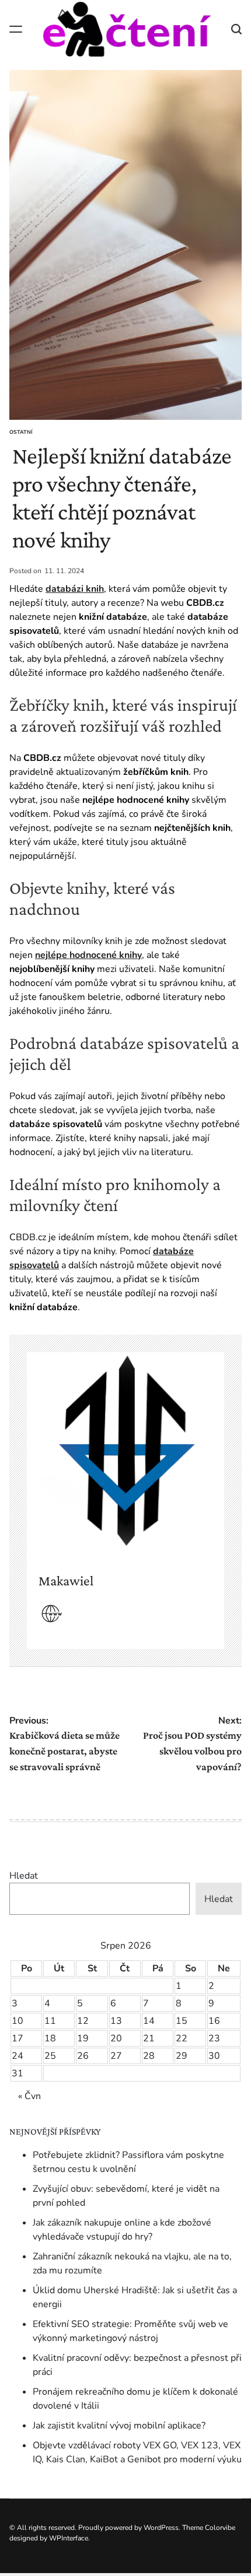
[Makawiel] (125, 1451)
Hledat (24, 1876)
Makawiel (66, 1580)
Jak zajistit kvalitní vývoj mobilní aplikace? (119, 2426)
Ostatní (21, 432)
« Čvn (29, 2096)
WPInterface (69, 2538)
